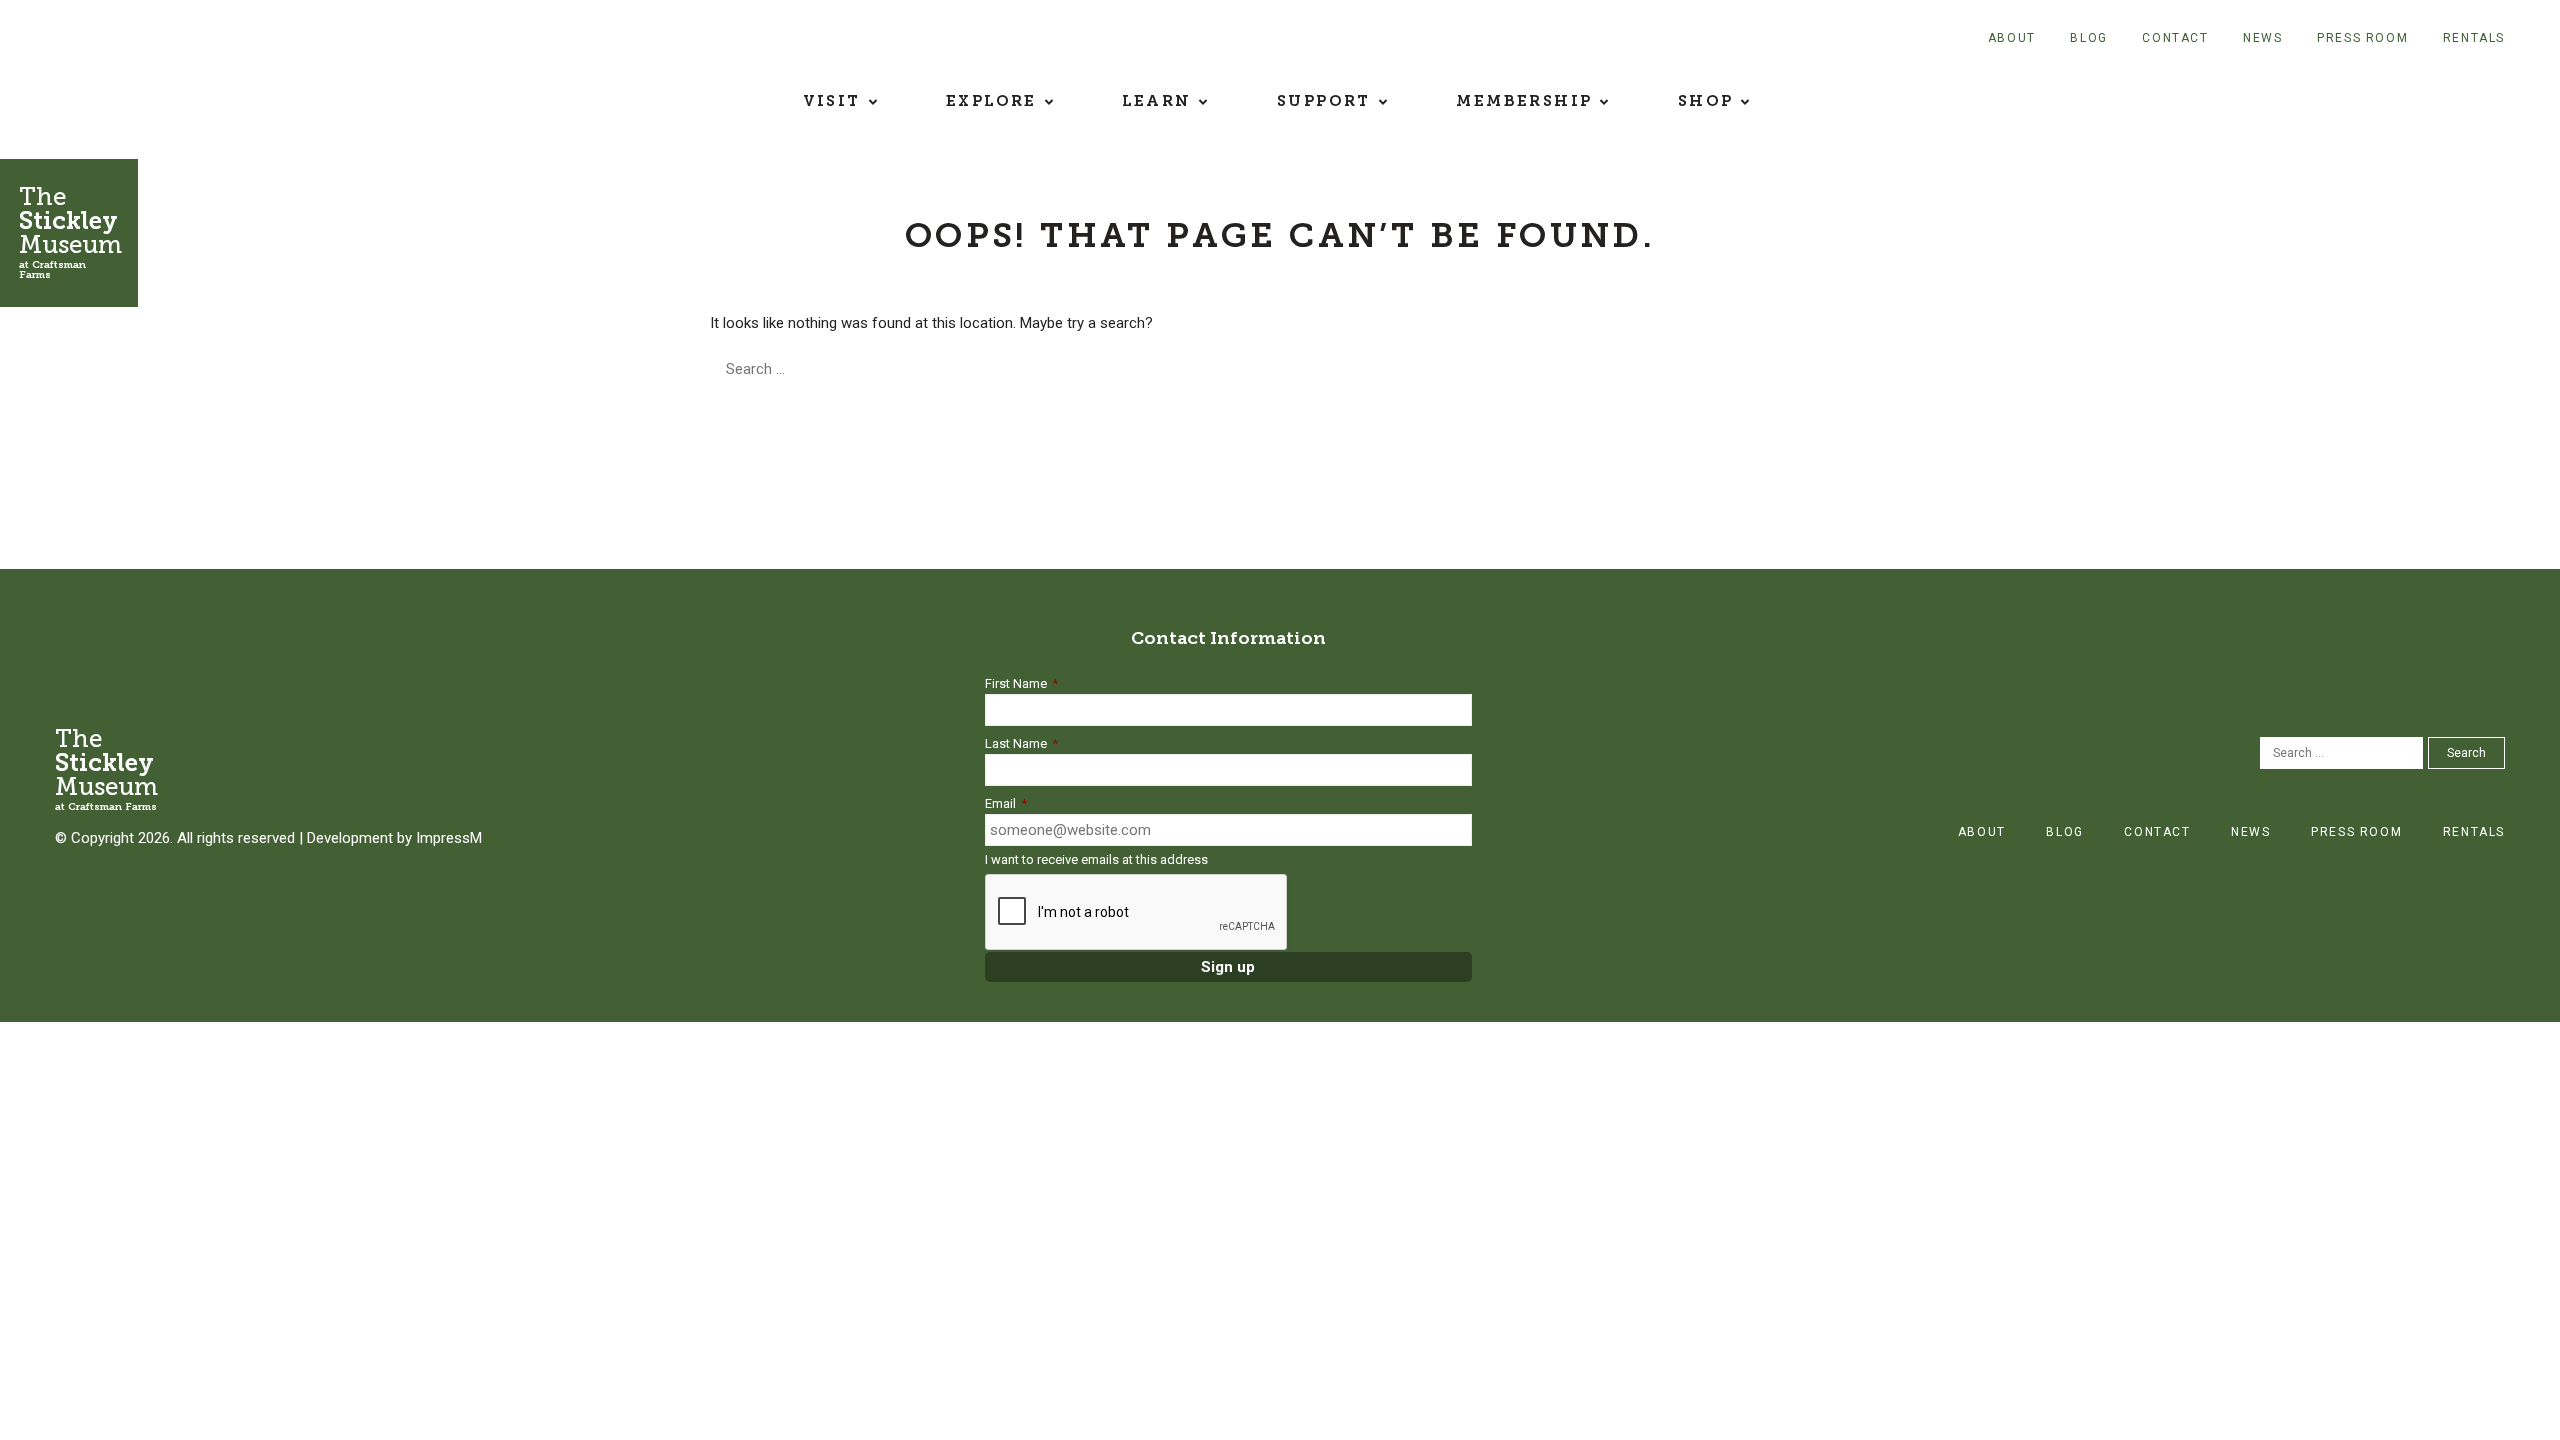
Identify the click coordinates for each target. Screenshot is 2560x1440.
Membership (1524, 101)
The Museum (70, 231)
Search (966, 369)
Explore (991, 101)
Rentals (2474, 38)
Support (1324, 101)
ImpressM (449, 838)
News (2262, 38)
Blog (2088, 38)
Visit (832, 101)
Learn (1156, 101)
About (2012, 38)
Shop (1706, 101)
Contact (2175, 38)
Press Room (2362, 38)
